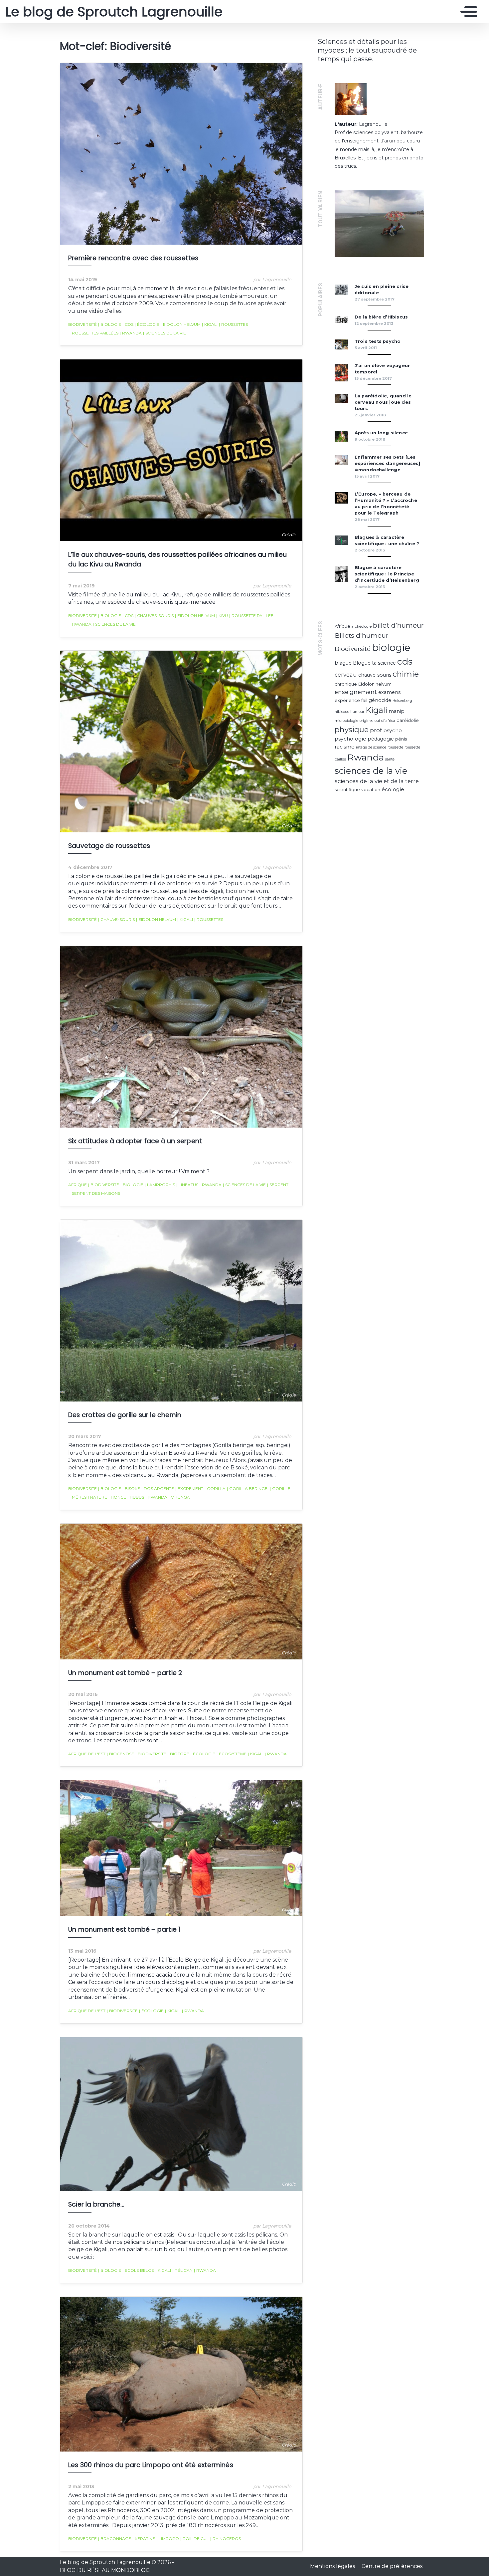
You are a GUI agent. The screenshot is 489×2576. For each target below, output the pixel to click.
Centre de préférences (392, 2566)
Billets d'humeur (362, 635)
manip (397, 711)
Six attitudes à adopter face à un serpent (135, 1141)
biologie (110, 324)
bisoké (131, 1489)
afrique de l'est (87, 1754)
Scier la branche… (96, 2204)
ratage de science (371, 747)
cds (128, 324)
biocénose (120, 1754)
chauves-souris (154, 616)
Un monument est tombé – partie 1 (124, 1930)
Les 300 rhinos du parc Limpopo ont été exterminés (151, 2465)
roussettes (233, 324)
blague (343, 663)
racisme (345, 747)
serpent (278, 1185)
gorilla (215, 1489)
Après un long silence (381, 433)
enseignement (356, 692)
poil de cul (195, 2539)
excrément (189, 1489)
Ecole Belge (138, 2270)
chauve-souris (116, 919)
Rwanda (131, 333)
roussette (395, 747)
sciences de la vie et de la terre (377, 781)
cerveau (346, 675)
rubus (136, 1497)
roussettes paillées (94, 333)
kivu (222, 616)
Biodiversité (82, 324)
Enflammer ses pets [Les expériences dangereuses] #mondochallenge (388, 463)
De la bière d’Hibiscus (381, 317)
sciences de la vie (164, 333)
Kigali (210, 324)
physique (352, 730)
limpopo (168, 2539)
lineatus (187, 1185)
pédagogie (381, 739)
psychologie (350, 739)
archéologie (362, 627)
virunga (179, 1497)
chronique (346, 684)
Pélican (182, 2270)
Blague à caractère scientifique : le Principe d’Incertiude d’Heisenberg (387, 574)
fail (364, 700)
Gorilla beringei (248, 1489)
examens (389, 692)
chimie (406, 674)
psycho (393, 730)
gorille (280, 1489)
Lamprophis (160, 1185)
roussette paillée (251, 616)
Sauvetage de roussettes (109, 846)
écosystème (232, 1754)
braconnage (115, 2539)
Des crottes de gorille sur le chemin (125, 1415)
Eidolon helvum (181, 324)
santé (390, 759)
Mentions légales (333, 2566)
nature (97, 1497)
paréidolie (408, 720)
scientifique (347, 790)
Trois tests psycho (378, 341)
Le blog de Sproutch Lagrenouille (112, 12)
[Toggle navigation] (467, 12)
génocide (380, 700)
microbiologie (346, 721)
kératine (144, 2539)
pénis (401, 739)
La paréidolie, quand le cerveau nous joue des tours (383, 402)
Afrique (78, 1185)
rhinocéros (226, 2539)
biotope (178, 1754)
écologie (147, 324)
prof (376, 730)
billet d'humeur (398, 625)
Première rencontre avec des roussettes (133, 258)
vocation (371, 790)
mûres (78, 1497)
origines (366, 721)
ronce (117, 1497)
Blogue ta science (374, 663)
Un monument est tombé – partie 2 (125, 1673)
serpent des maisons (95, 1193)
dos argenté (158, 1489)
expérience (347, 700)
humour (357, 712)
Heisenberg (402, 701)
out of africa (385, 721)
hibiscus (342, 712)
